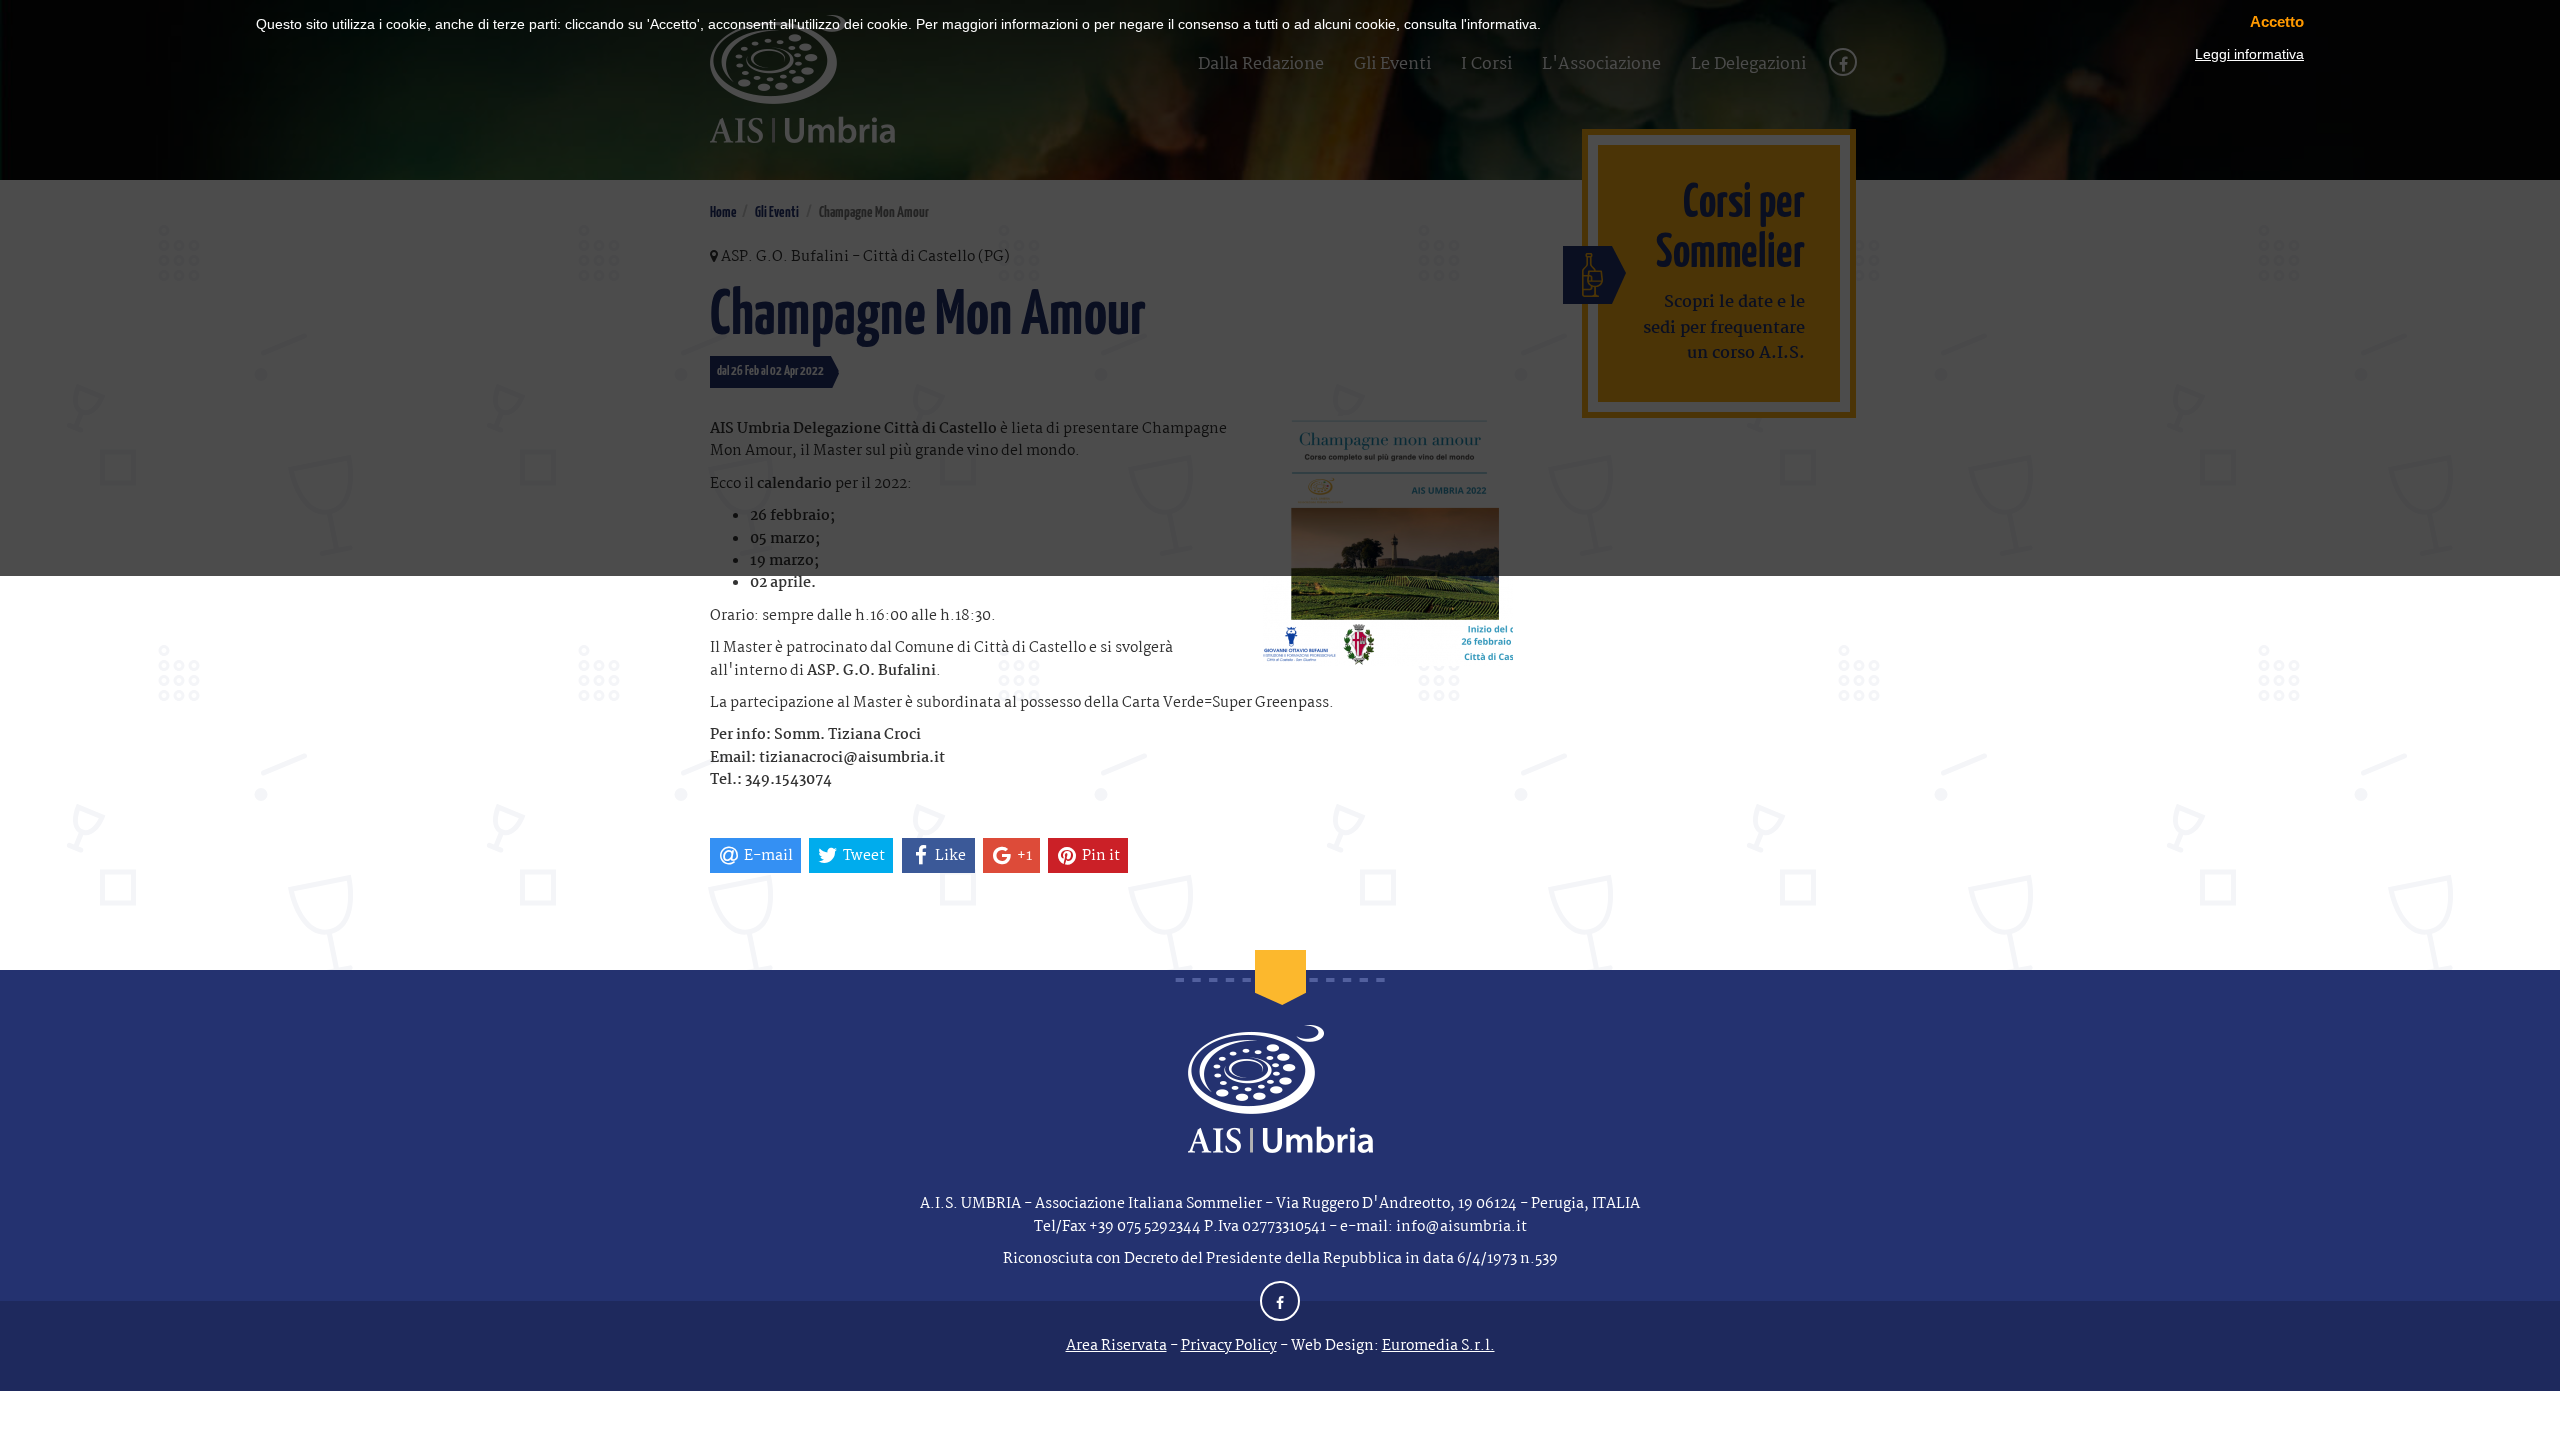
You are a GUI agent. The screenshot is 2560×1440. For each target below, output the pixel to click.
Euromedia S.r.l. (1438, 1346)
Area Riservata (1116, 1346)
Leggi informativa (2249, 54)
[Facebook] (1280, 1304)
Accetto (2277, 22)
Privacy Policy (1229, 1346)
